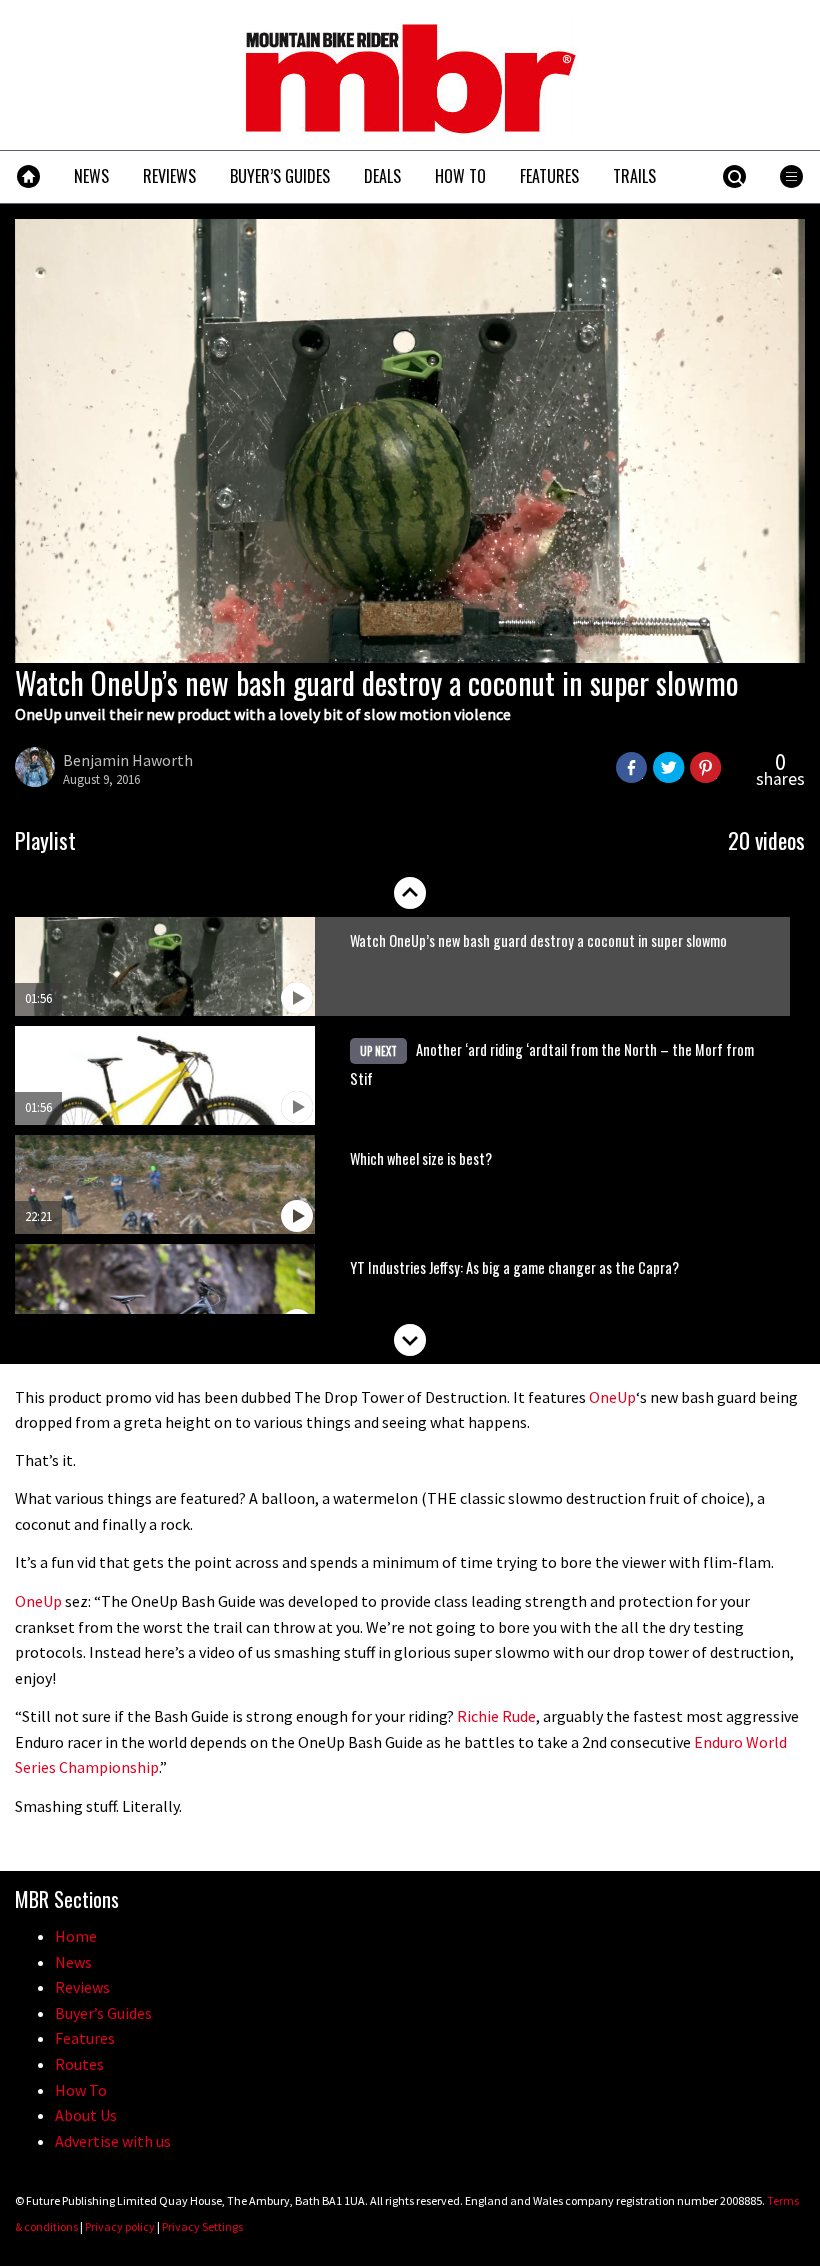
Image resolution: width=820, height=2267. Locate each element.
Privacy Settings (202, 2226)
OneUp (612, 1397)
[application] (410, 441)
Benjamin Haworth (128, 760)
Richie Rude (496, 1716)
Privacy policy (120, 2226)
